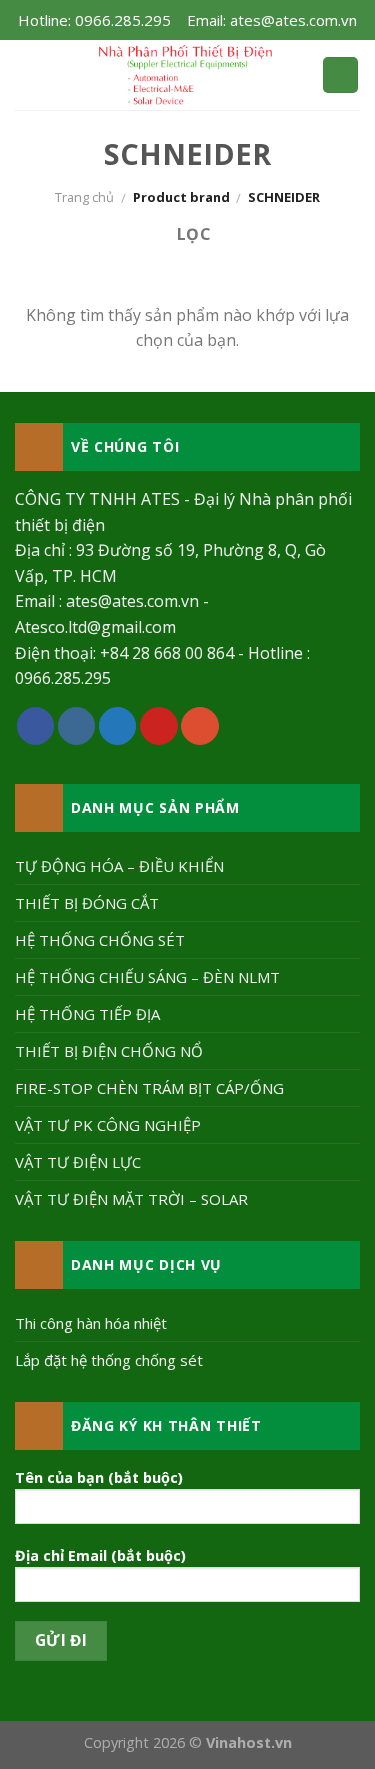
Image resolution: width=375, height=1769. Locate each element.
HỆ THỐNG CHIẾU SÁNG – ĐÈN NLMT (147, 977)
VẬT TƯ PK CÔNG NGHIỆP (108, 1125)
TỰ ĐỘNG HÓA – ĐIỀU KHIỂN (119, 866)
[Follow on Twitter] (118, 726)
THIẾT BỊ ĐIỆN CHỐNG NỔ (109, 1051)
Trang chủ (84, 197)
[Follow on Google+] (200, 726)
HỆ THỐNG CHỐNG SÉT (100, 940)
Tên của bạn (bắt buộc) (99, 1477)
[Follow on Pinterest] (159, 726)
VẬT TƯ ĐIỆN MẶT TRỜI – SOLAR (131, 1199)
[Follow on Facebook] (36, 726)
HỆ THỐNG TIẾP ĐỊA (87, 1014)
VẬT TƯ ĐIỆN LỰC (78, 1162)
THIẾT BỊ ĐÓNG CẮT (87, 903)
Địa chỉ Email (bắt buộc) (100, 1555)
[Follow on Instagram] (77, 726)
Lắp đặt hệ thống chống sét (109, 1360)
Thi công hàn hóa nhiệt (91, 1323)
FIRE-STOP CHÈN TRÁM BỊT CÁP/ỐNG (149, 1088)
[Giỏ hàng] (340, 75)
